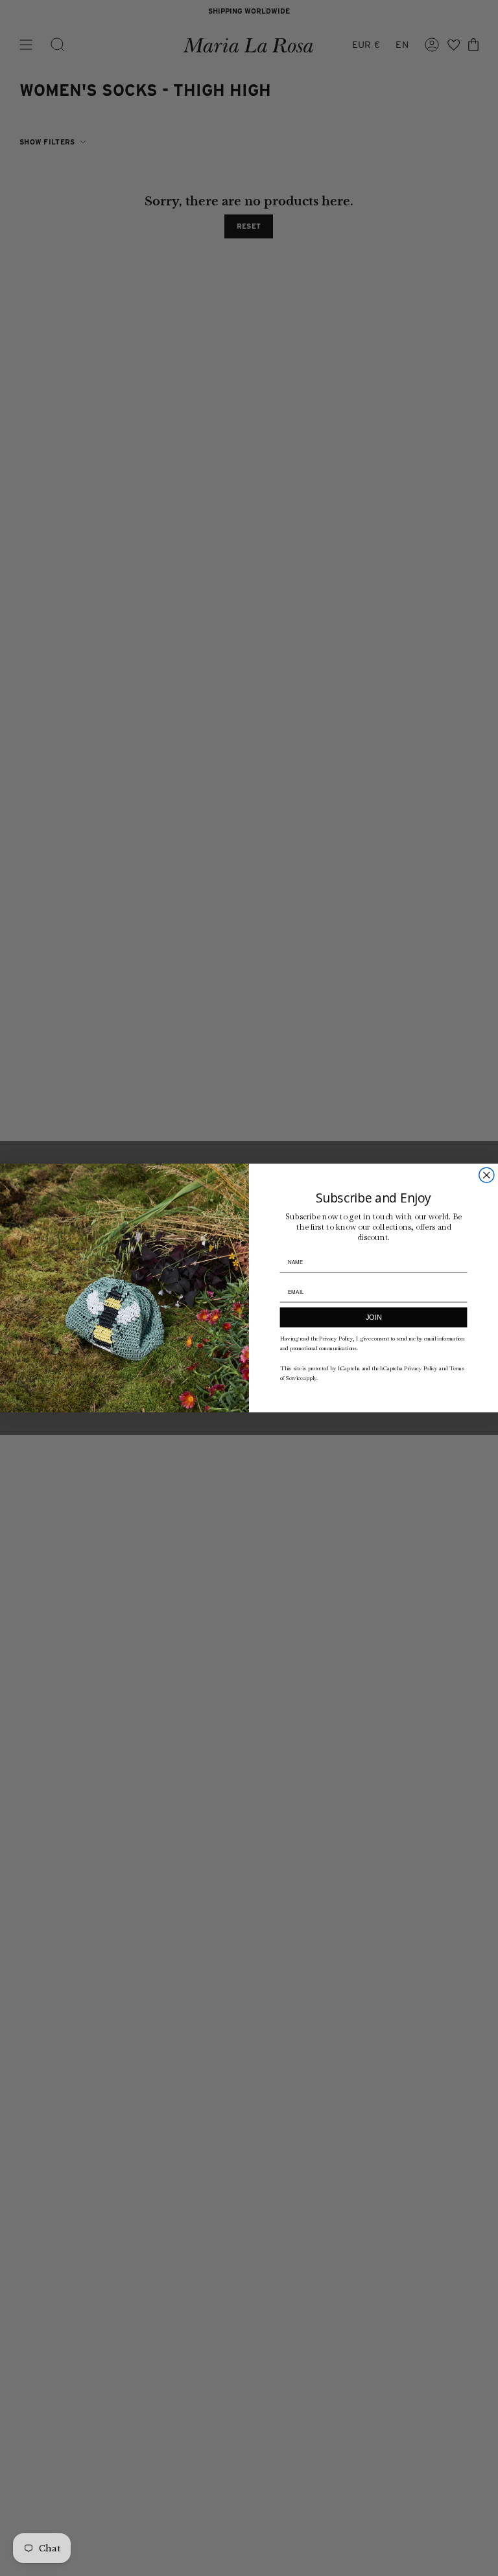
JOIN (374, 1317)
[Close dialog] (487, 1175)
